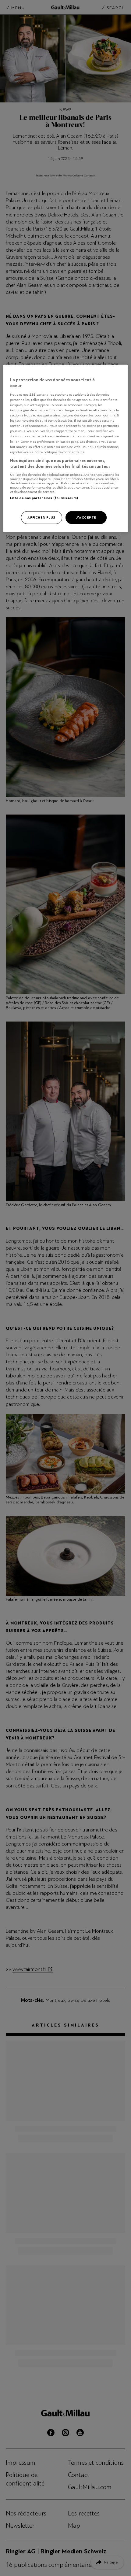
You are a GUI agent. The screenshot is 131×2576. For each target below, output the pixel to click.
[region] (66, 449)
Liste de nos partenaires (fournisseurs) (44, 498)
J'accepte (86, 517)
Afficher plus (41, 517)
